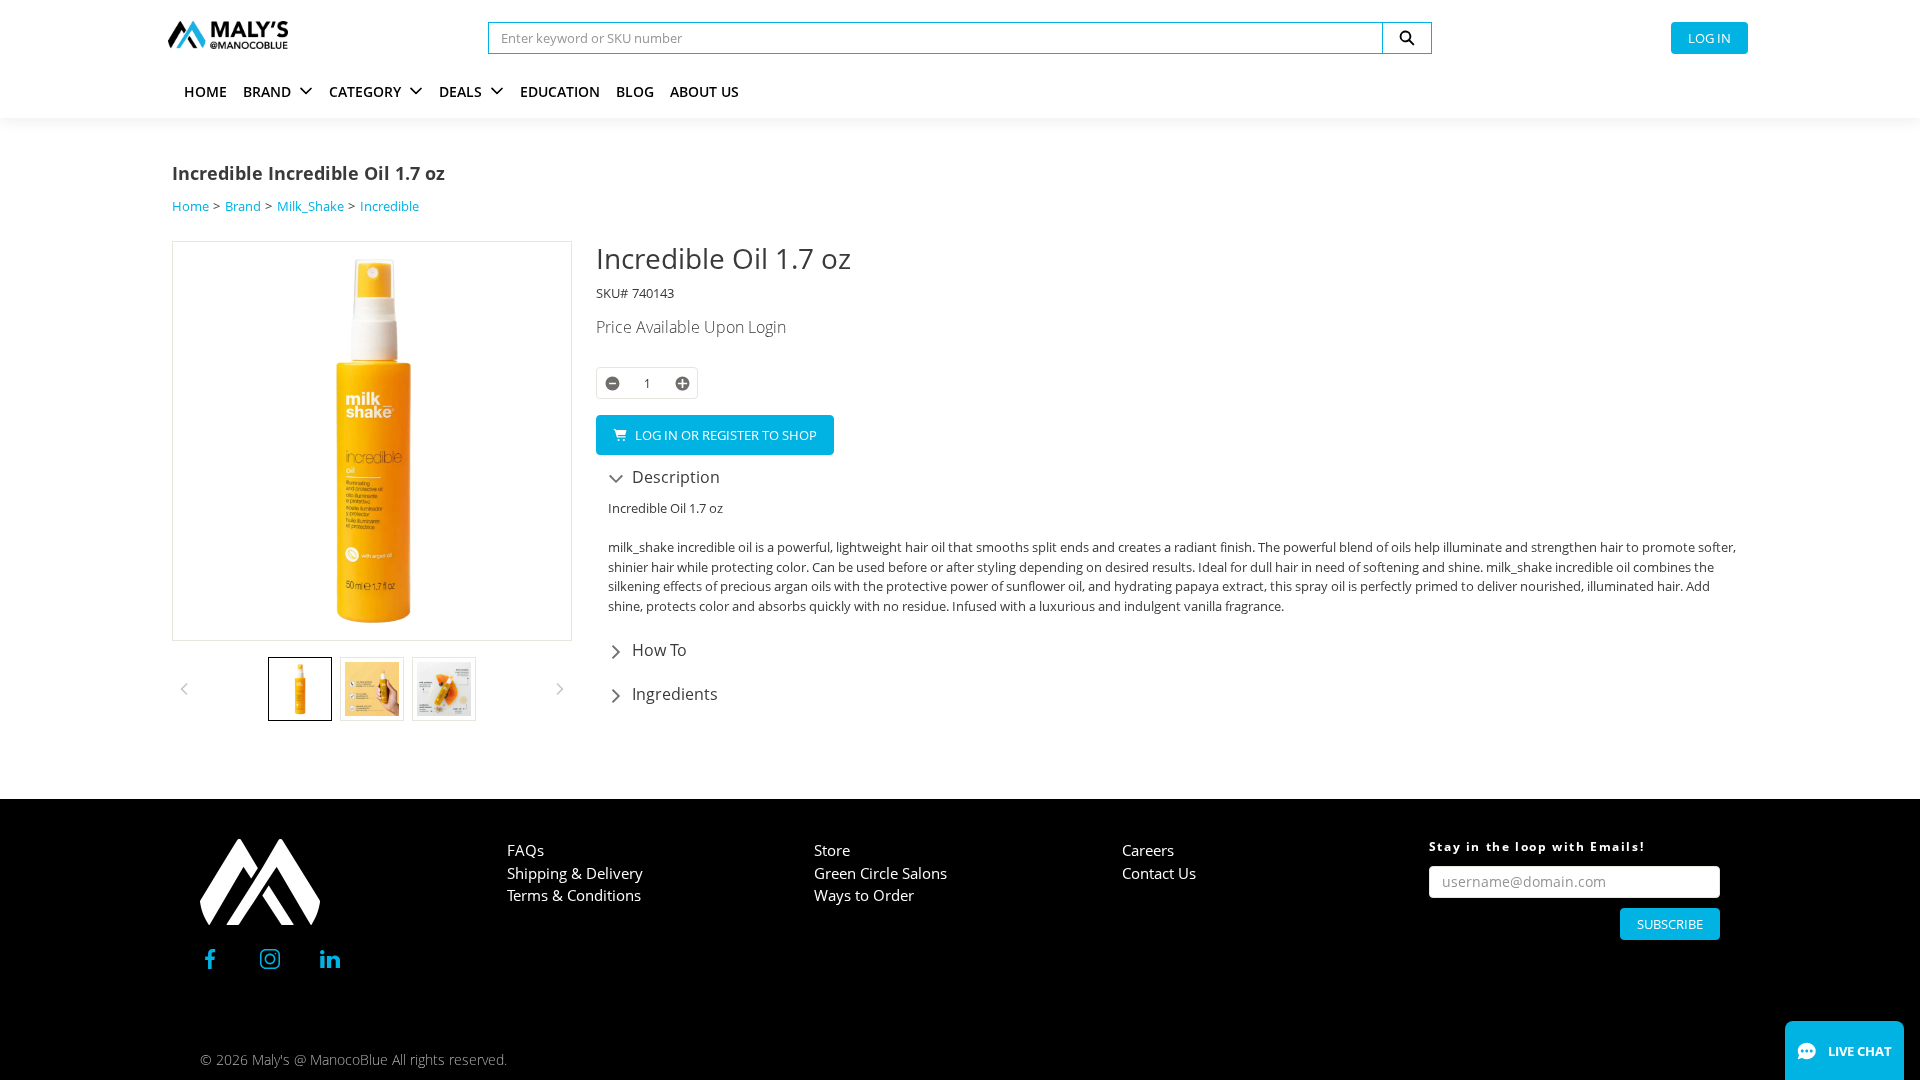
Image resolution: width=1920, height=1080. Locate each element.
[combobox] (927, 38)
